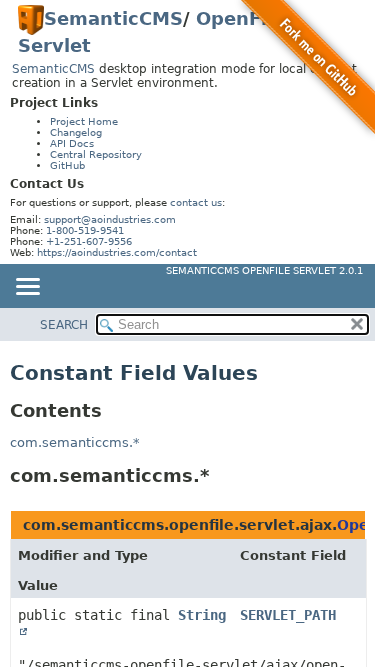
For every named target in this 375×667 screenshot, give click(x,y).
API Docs (72, 143)
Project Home (84, 121)
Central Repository (96, 154)
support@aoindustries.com (110, 219)
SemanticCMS (113, 18)
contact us (196, 202)
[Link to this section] (223, 475)
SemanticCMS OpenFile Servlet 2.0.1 (264, 270)
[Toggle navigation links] (27, 288)
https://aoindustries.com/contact (117, 252)
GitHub (67, 165)
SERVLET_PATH (288, 615)
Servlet (54, 45)
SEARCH (64, 325)
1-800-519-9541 (85, 230)
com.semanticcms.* (75, 442)
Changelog (76, 132)
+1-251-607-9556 (89, 241)
